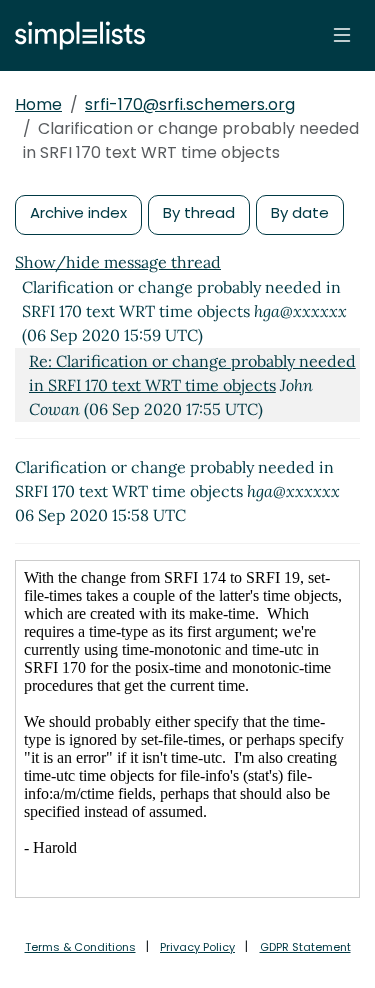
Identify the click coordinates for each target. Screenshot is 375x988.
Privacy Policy (197, 947)
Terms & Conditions (80, 947)
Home (38, 104)
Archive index (78, 212)
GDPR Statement (305, 947)
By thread (199, 212)
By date (300, 212)
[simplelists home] (75, 35)
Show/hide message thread (118, 262)
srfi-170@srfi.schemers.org (190, 104)
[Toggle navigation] (342, 35)
